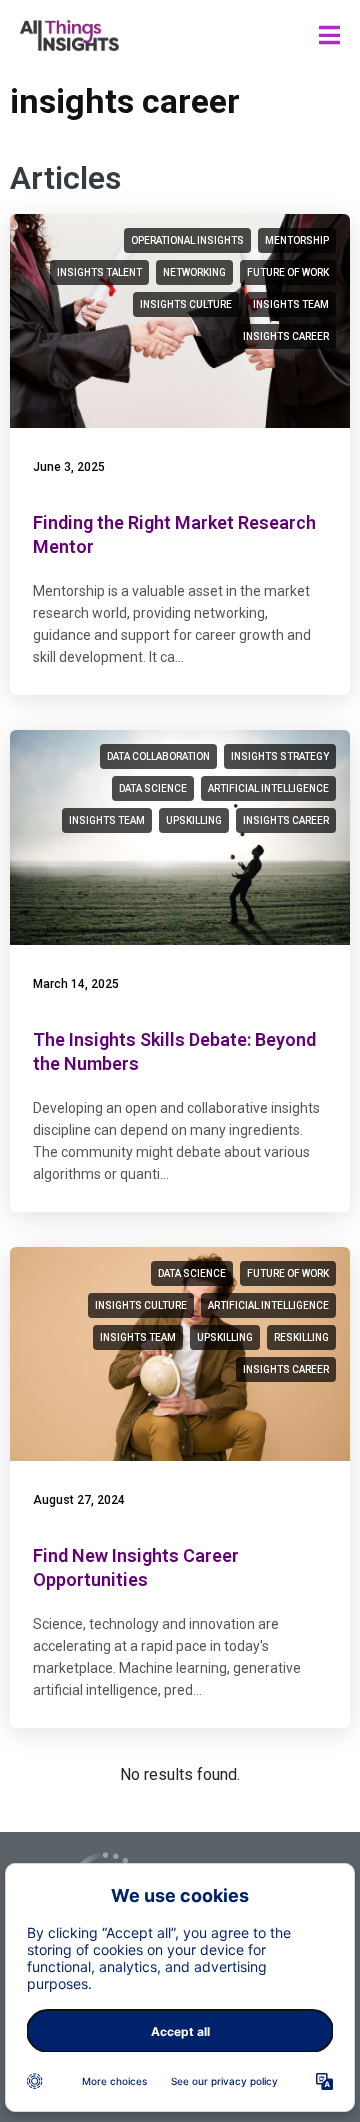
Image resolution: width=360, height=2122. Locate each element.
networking (194, 272)
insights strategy (280, 756)
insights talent (99, 272)
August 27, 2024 (79, 1500)
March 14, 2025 (76, 984)
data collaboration (158, 756)
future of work (288, 272)
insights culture (186, 304)
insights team (291, 304)
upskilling (194, 820)
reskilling (301, 1337)
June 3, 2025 (69, 467)
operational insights (187, 240)
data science (153, 788)
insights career (286, 336)
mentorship (297, 240)
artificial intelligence (268, 788)
